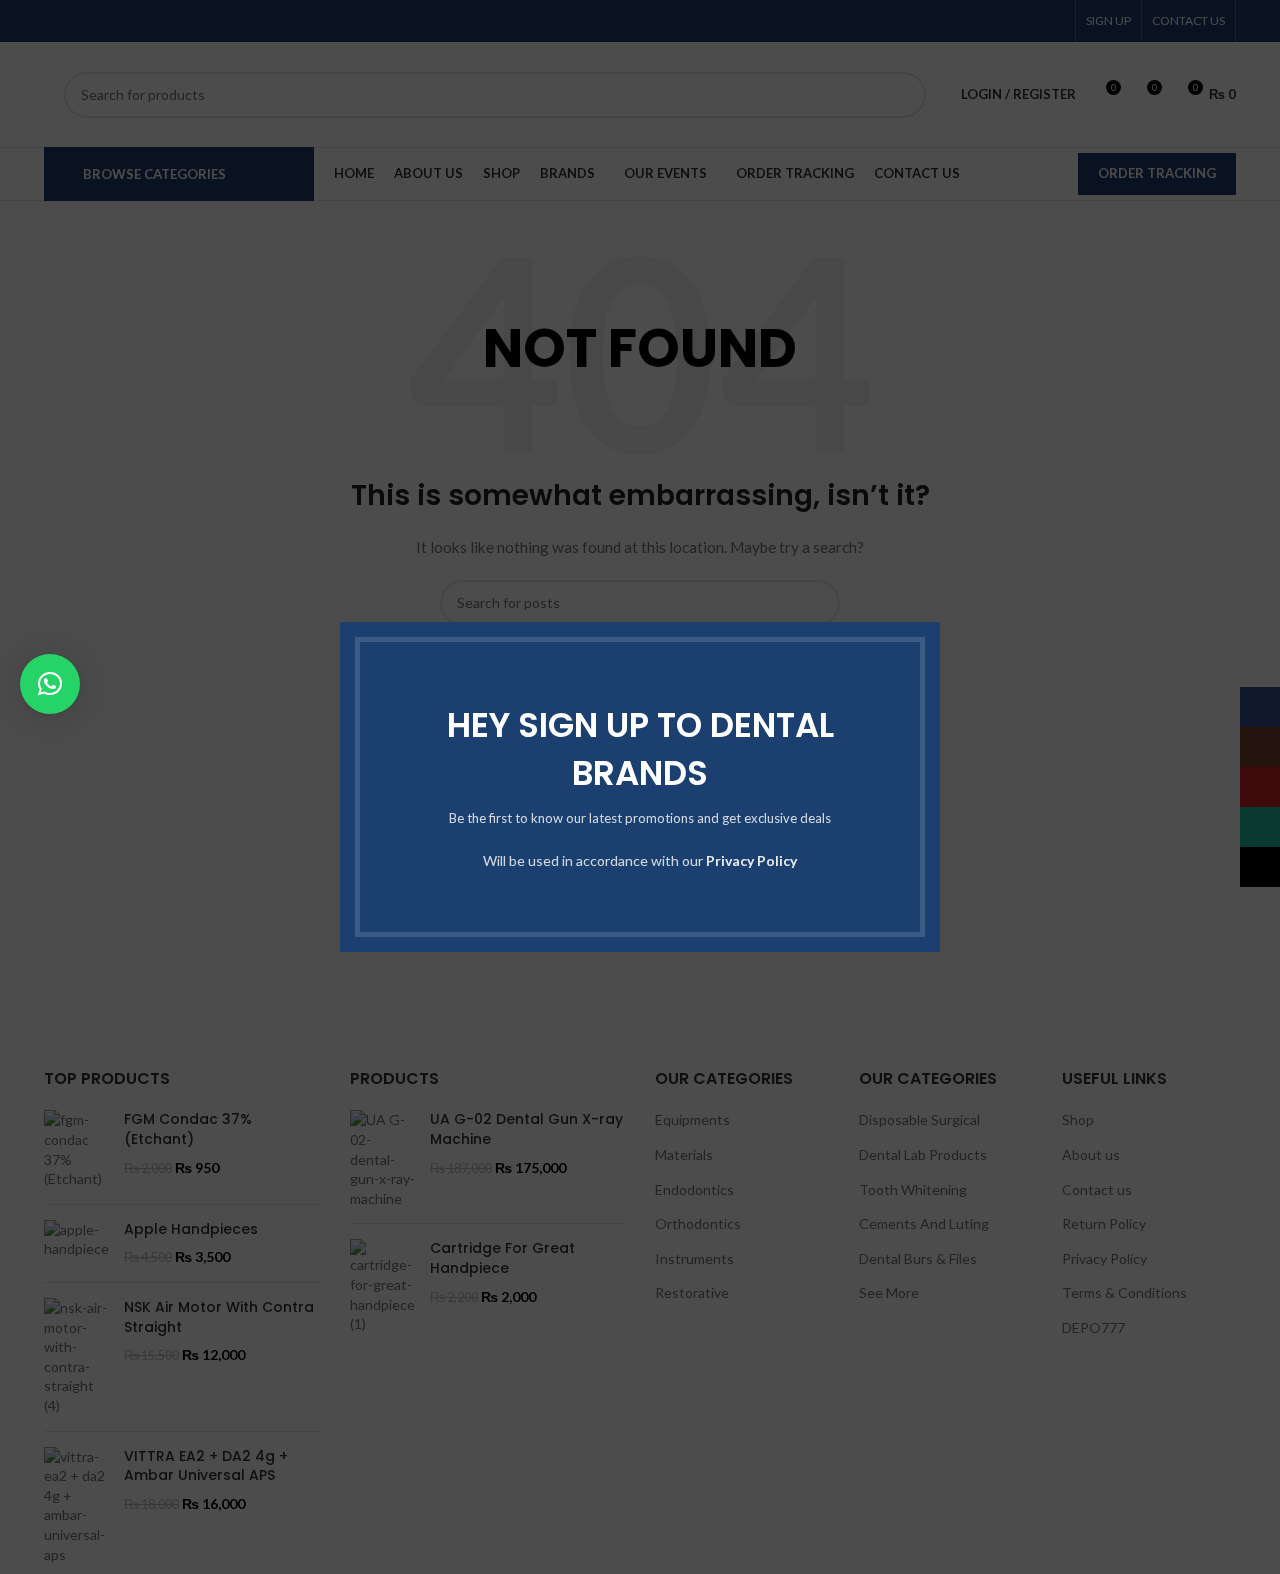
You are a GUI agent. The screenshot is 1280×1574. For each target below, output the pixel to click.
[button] (50, 684)
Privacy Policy (751, 860)
